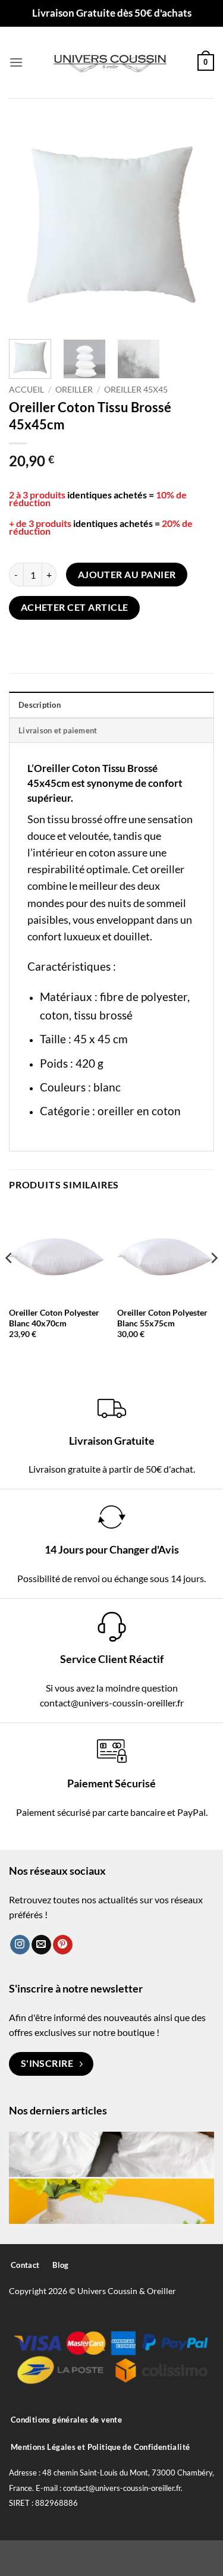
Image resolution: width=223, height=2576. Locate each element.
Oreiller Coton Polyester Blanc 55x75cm (162, 1318)
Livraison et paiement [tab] (58, 730)
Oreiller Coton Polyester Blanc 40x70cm (54, 1318)
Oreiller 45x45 (136, 390)
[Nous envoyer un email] (41, 1945)
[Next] (195, 225)
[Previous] (28, 225)
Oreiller (74, 390)
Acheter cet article (75, 607)
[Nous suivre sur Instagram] (20, 1945)
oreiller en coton (139, 1111)
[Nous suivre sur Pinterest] (63, 1945)
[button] (16, 62)
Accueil (26, 390)
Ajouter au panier (127, 575)
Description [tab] (40, 705)
